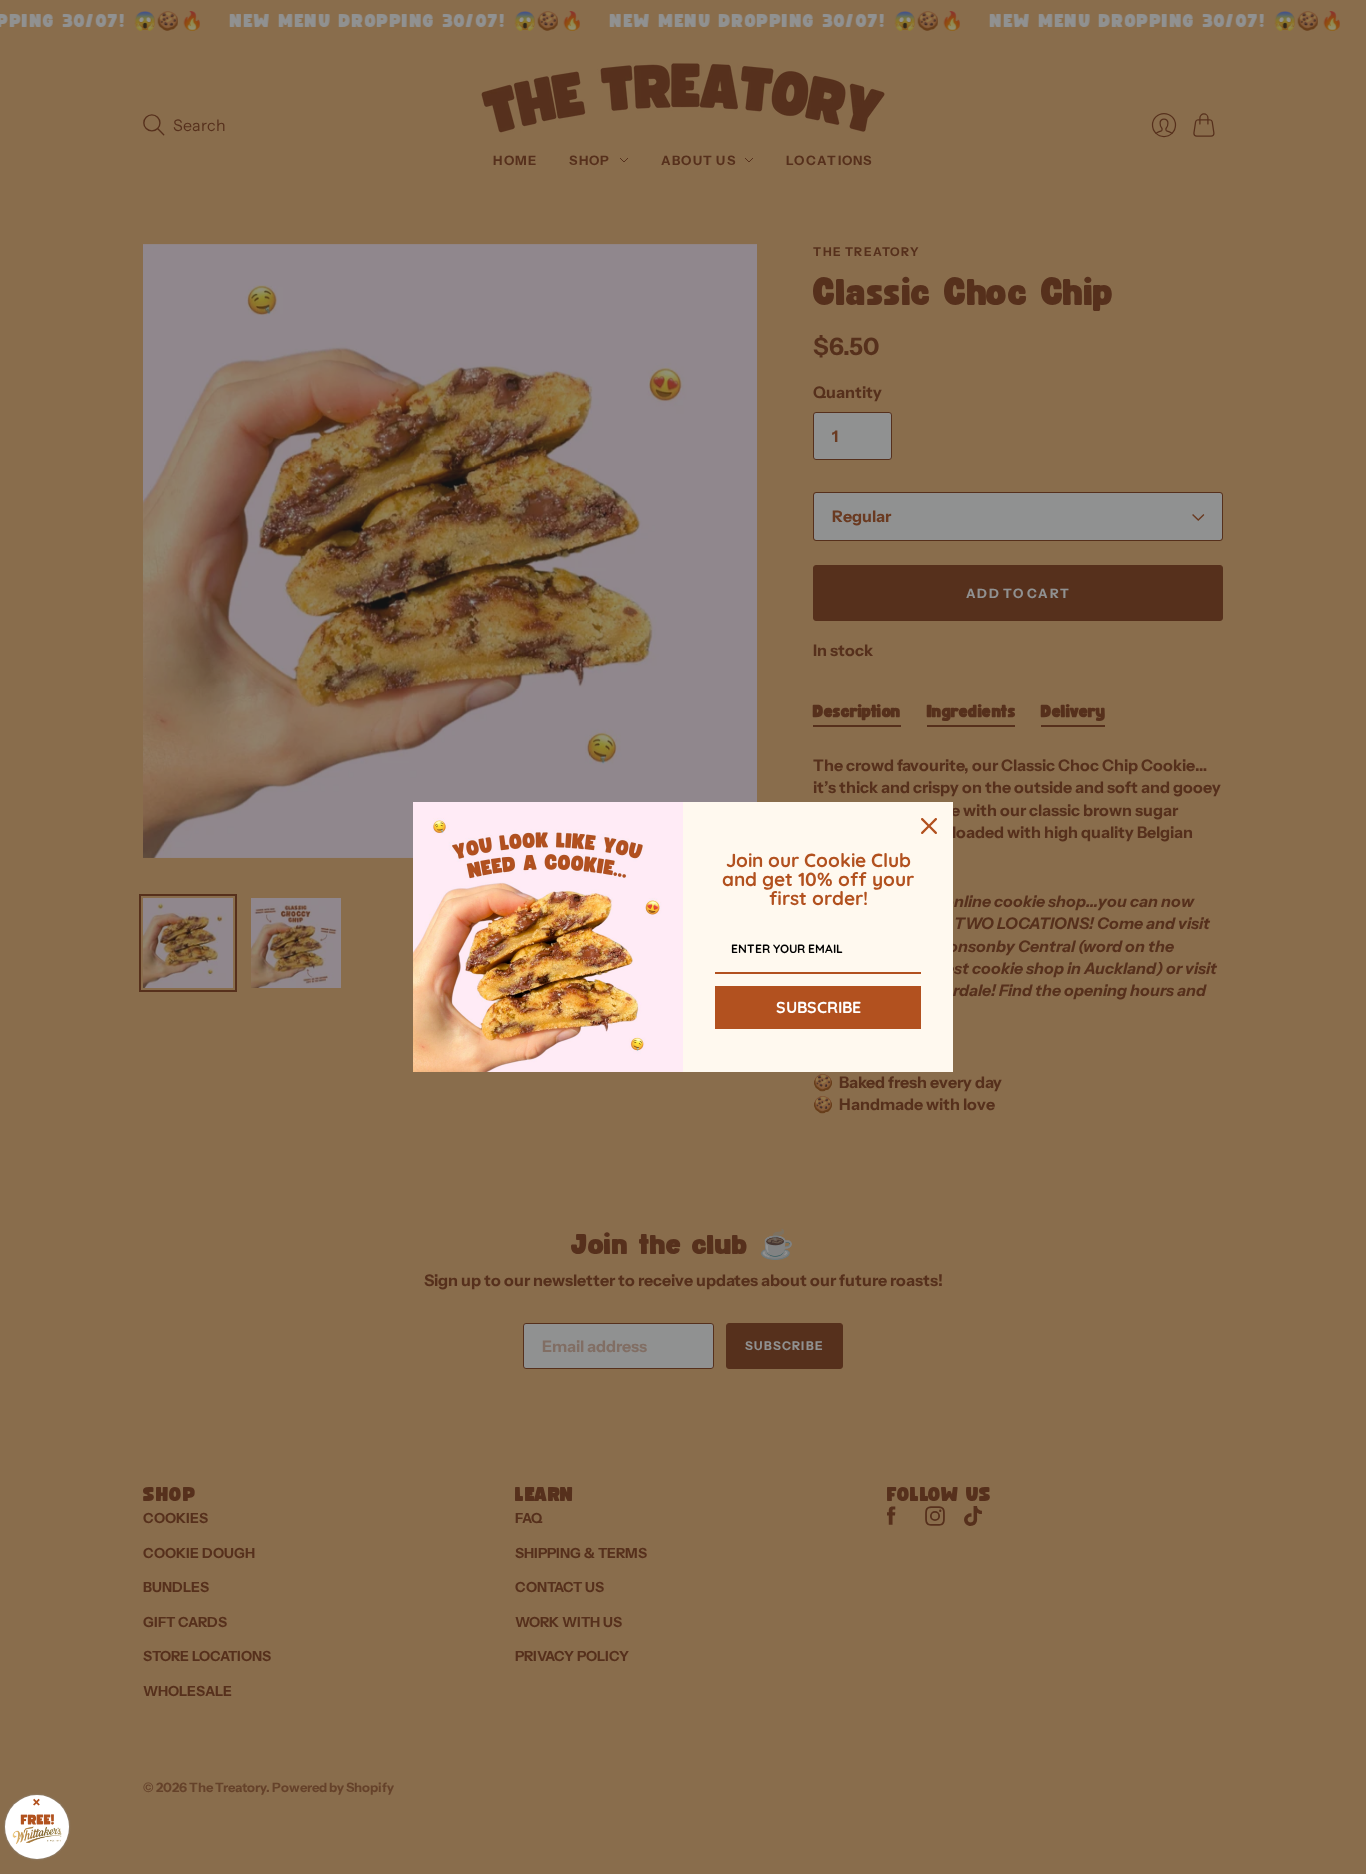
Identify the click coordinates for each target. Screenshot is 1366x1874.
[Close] (929, 826)
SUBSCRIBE (818, 1007)
